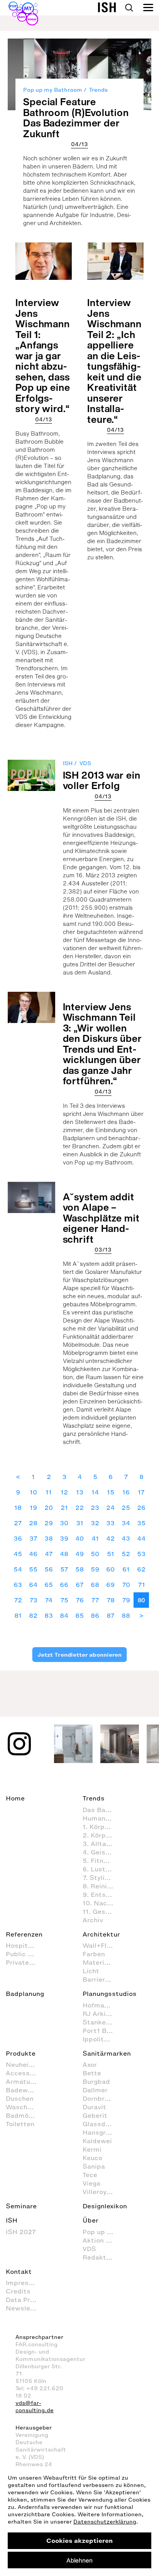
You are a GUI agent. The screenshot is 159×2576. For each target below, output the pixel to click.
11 (49, 1492)
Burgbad (96, 2081)
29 (49, 1523)
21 (64, 1508)
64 (33, 1585)
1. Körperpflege (102, 1827)
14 (95, 1492)
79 (126, 1600)
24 (110, 1508)
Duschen (20, 2098)
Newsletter (24, 2308)
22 (79, 1508)
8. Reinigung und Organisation (102, 1886)
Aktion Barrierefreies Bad (102, 2240)
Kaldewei (97, 2141)
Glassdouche (102, 2124)
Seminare (21, 2206)
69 (110, 1585)
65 (49, 1585)
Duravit (94, 2107)
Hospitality (24, 1945)
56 (49, 1569)
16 (126, 1492)
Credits (18, 2291)
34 (126, 1523)
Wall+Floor (100, 1945)
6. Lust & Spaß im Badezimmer (102, 1869)
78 (111, 1600)
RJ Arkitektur (102, 2014)
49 (79, 1554)
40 (79, 1538)
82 (33, 1615)
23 (95, 1508)
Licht (91, 1971)
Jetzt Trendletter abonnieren (79, 1655)
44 (141, 1538)
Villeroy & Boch (102, 2192)
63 (18, 1585)
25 (126, 1508)
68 (95, 1585)
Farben (94, 1954)
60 (110, 1569)
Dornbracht (101, 2098)
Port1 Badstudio (102, 2031)
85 (79, 1615)
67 (80, 1585)
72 (18, 1600)
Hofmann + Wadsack (102, 2005)
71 (141, 1585)
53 (141, 1554)
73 (33, 1600)
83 (49, 1615)
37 (33, 1538)
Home (15, 1798)
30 (64, 1523)
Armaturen (23, 2081)
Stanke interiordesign (102, 2022)
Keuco (92, 2158)
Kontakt (19, 2271)
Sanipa (94, 2166)
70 (126, 1585)
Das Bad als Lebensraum (102, 1810)
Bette (92, 2073)
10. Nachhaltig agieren (102, 1903)
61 (126, 1569)
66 (64, 1585)
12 (64, 1492)
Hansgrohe (100, 2132)
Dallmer (95, 2090)
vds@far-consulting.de (35, 2407)
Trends (98, 90)
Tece (90, 2175)
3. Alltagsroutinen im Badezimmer (102, 1844)
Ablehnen (79, 2560)
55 (33, 1569)
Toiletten (20, 2124)
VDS (85, 763)
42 (110, 1538)
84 (64, 1615)
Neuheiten (23, 2065)
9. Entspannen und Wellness (102, 1895)
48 (64, 1554)
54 (18, 1569)
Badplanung (25, 1994)
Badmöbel (22, 2115)
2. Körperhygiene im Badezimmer (102, 1835)
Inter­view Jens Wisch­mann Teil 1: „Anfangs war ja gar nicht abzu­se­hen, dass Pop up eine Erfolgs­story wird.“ (43, 355)
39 (64, 1538)
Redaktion (99, 2257)
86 (95, 1615)
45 (18, 1554)
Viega (91, 2183)
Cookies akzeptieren (79, 2541)
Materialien (101, 1962)
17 (141, 1492)
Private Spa (25, 1962)
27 (18, 1523)
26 (141, 1508)
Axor (90, 2065)
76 (80, 1600)
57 (64, 1569)
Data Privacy (25, 2300)
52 (126, 1554)
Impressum (24, 2283)
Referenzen (24, 1934)
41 (95, 1538)
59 (95, 1569)
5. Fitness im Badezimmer (102, 1861)
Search (129, 8)
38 (49, 1538)
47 (49, 1554)
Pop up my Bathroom (53, 90)
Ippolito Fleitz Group (102, 2039)
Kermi (92, 2149)
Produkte (21, 2053)
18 (18, 1508)
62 (141, 1569)
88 (126, 1615)
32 (95, 1523)
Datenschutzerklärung (105, 2522)
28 (33, 1523)
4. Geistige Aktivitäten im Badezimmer (102, 1852)
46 (33, 1554)
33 (110, 1523)
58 (79, 1569)
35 (141, 1523)
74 (49, 1600)
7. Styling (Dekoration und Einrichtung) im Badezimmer (102, 1878)
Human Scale (102, 1818)
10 (33, 1492)
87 (111, 1615)
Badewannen (25, 2090)
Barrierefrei (101, 1979)
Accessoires (25, 2073)
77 (95, 1600)
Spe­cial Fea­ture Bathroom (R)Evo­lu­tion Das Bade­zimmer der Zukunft (76, 118)
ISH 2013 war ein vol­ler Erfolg (102, 780)
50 (95, 1554)
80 (141, 1600)
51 (111, 1554)
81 (18, 1615)
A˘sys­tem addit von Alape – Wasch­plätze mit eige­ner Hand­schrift (101, 1218)
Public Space (25, 1954)
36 (18, 1538)
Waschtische (25, 2107)
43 (126, 1538)
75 (64, 1600)
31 (80, 1523)
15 (111, 1492)
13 (80, 1492)
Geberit (95, 2115)
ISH (68, 763)
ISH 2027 (21, 2232)
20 (49, 1508)
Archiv (93, 1920)
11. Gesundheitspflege (102, 1911)
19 (33, 1508)
